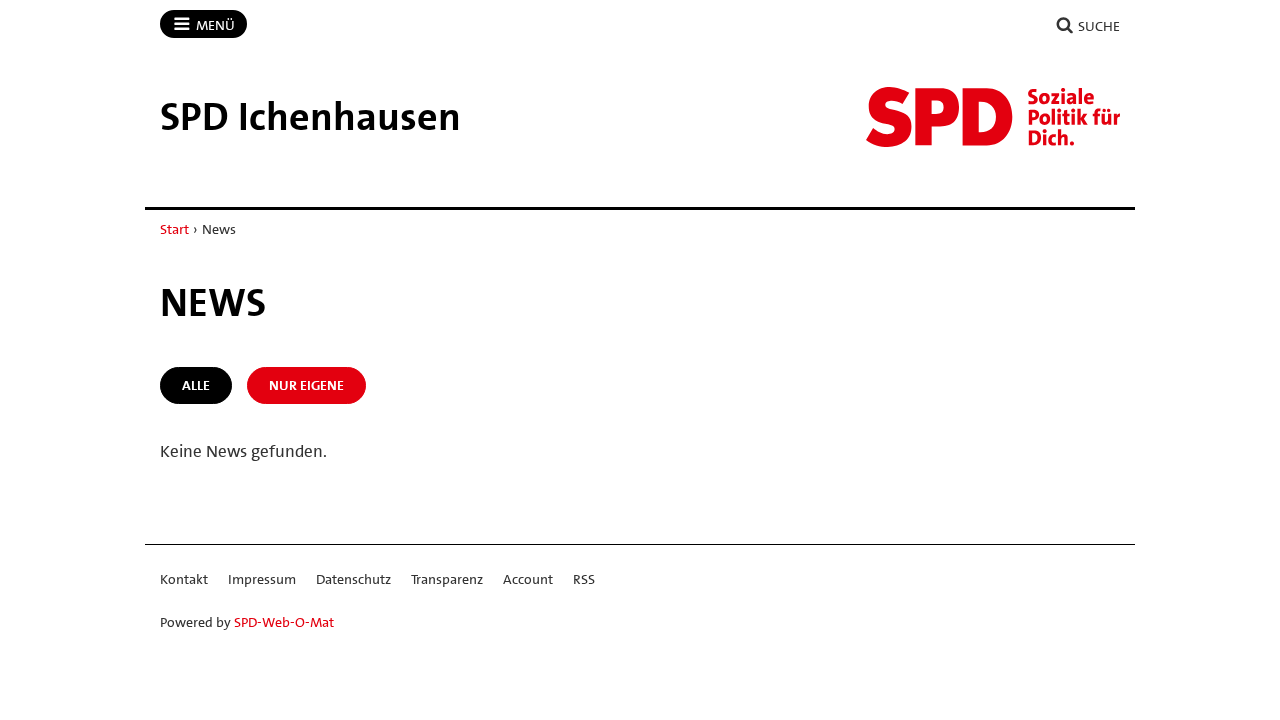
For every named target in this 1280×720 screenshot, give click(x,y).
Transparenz (447, 579)
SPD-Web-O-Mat (284, 622)
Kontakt (184, 579)
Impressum (262, 579)
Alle (196, 385)
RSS (584, 579)
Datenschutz (353, 579)
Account (528, 579)
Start (174, 229)
